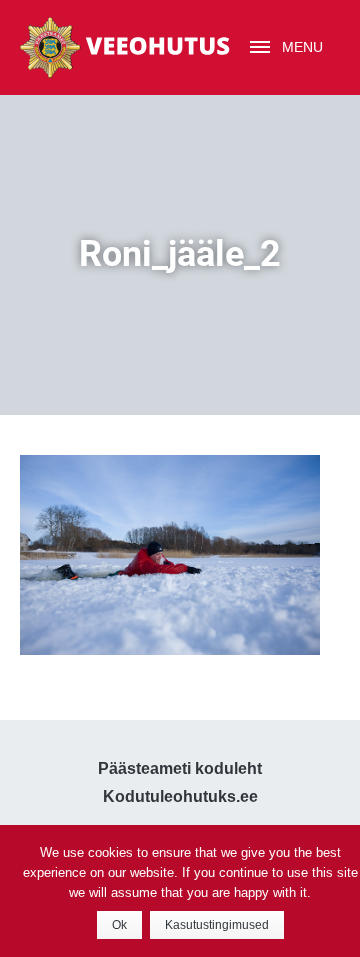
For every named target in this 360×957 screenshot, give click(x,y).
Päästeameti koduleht (180, 768)
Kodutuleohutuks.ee (180, 796)
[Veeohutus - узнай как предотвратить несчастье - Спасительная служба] (125, 47)
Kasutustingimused (217, 925)
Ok (119, 925)
